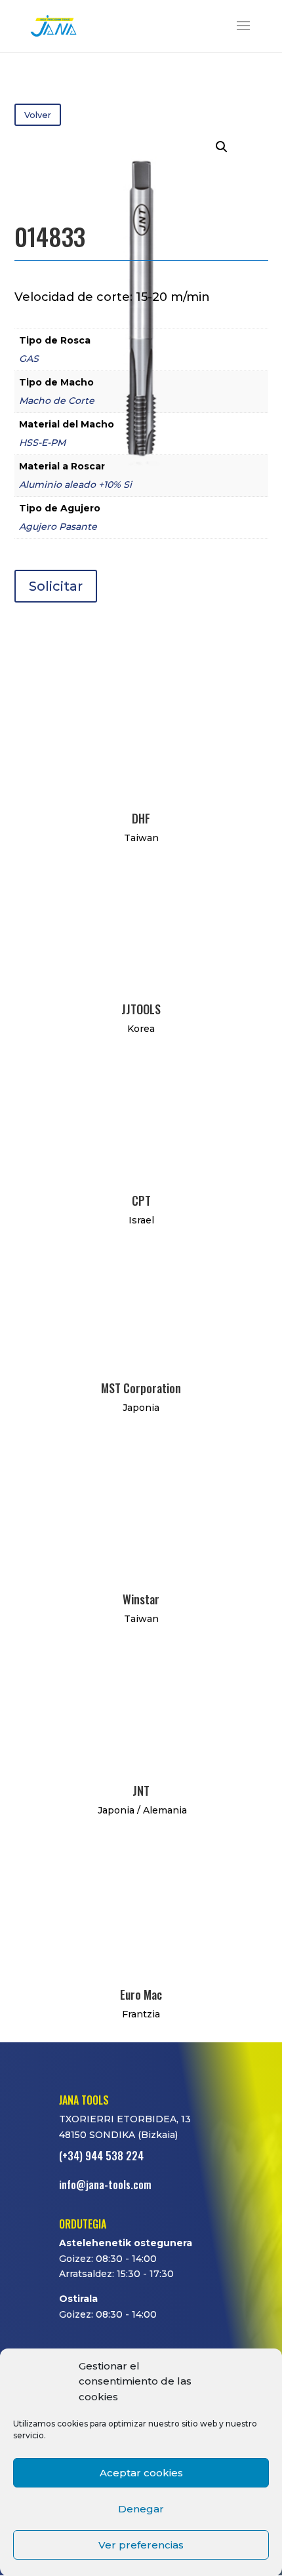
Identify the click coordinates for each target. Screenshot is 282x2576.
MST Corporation (141, 1388)
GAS (29, 359)
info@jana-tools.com (105, 2185)
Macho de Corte (57, 401)
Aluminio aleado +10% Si (75, 485)
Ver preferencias (141, 2545)
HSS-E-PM (42, 443)
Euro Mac (141, 1994)
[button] (222, 147)
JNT (141, 1791)
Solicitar (56, 586)
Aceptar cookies (141, 2473)
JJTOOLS (141, 1009)
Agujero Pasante (58, 526)
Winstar (141, 1599)
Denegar (141, 2509)
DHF (141, 818)
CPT (141, 1200)
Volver (38, 115)
